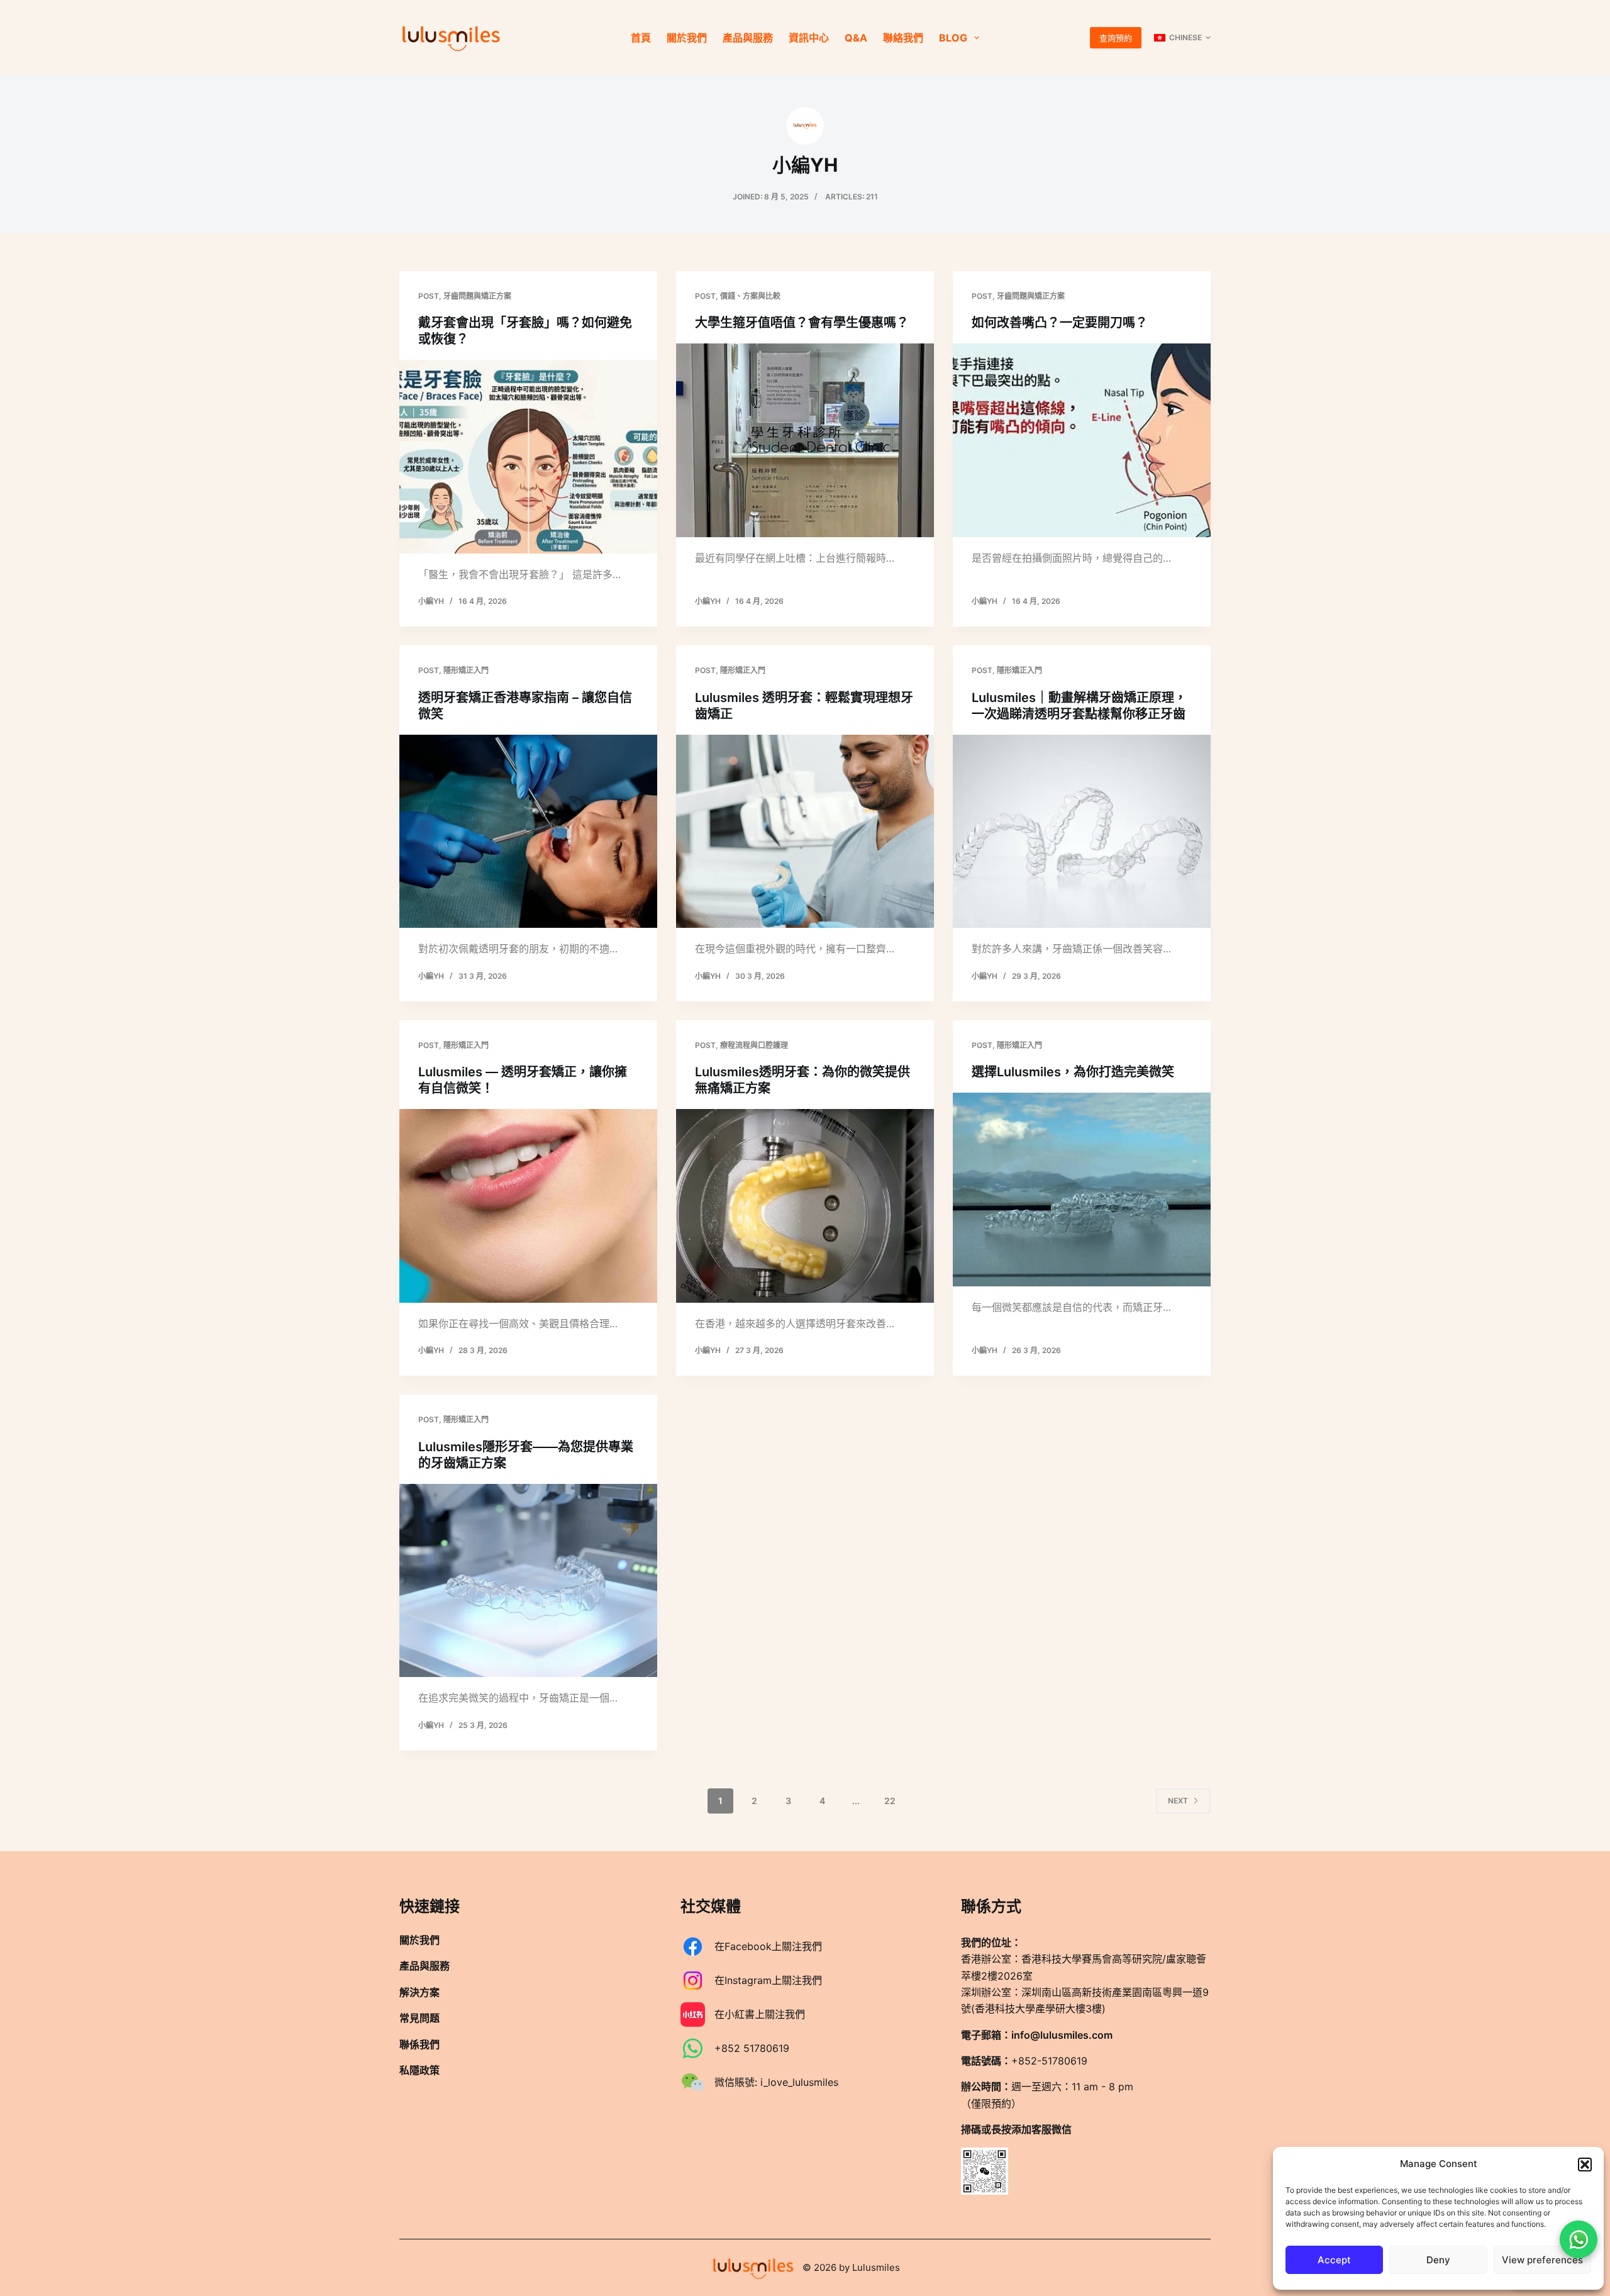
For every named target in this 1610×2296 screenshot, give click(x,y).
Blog (953, 38)
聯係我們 (419, 2044)
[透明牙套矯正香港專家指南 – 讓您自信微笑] (528, 832)
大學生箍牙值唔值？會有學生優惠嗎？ (802, 323)
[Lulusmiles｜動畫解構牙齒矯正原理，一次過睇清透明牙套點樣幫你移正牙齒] (1082, 832)
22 (890, 1801)
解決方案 (419, 1992)
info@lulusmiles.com (1062, 2034)
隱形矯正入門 (466, 670)
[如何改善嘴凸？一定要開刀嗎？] (1082, 440)
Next (1178, 1801)
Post (429, 296)
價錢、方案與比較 (750, 296)
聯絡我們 (903, 38)
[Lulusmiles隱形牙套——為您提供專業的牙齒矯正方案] (528, 1581)
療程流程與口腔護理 (754, 1045)
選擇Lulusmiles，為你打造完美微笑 (1073, 1072)
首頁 (641, 38)
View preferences (1542, 2260)
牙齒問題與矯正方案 (477, 296)
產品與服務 (748, 38)
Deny (1438, 2260)
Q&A (856, 38)
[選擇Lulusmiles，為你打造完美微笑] (1082, 1190)
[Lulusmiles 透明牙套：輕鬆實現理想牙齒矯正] (805, 832)
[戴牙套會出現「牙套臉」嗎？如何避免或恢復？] (528, 457)
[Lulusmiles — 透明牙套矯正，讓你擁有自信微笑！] (528, 1206)
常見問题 (419, 2018)
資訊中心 (809, 38)
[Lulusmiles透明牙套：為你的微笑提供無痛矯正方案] (805, 1206)
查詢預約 (1116, 38)
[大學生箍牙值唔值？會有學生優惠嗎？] (805, 440)
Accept (1334, 2260)
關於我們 (687, 38)
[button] (1585, 2165)
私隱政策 (419, 2070)
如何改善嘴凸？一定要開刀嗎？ (1060, 323)
